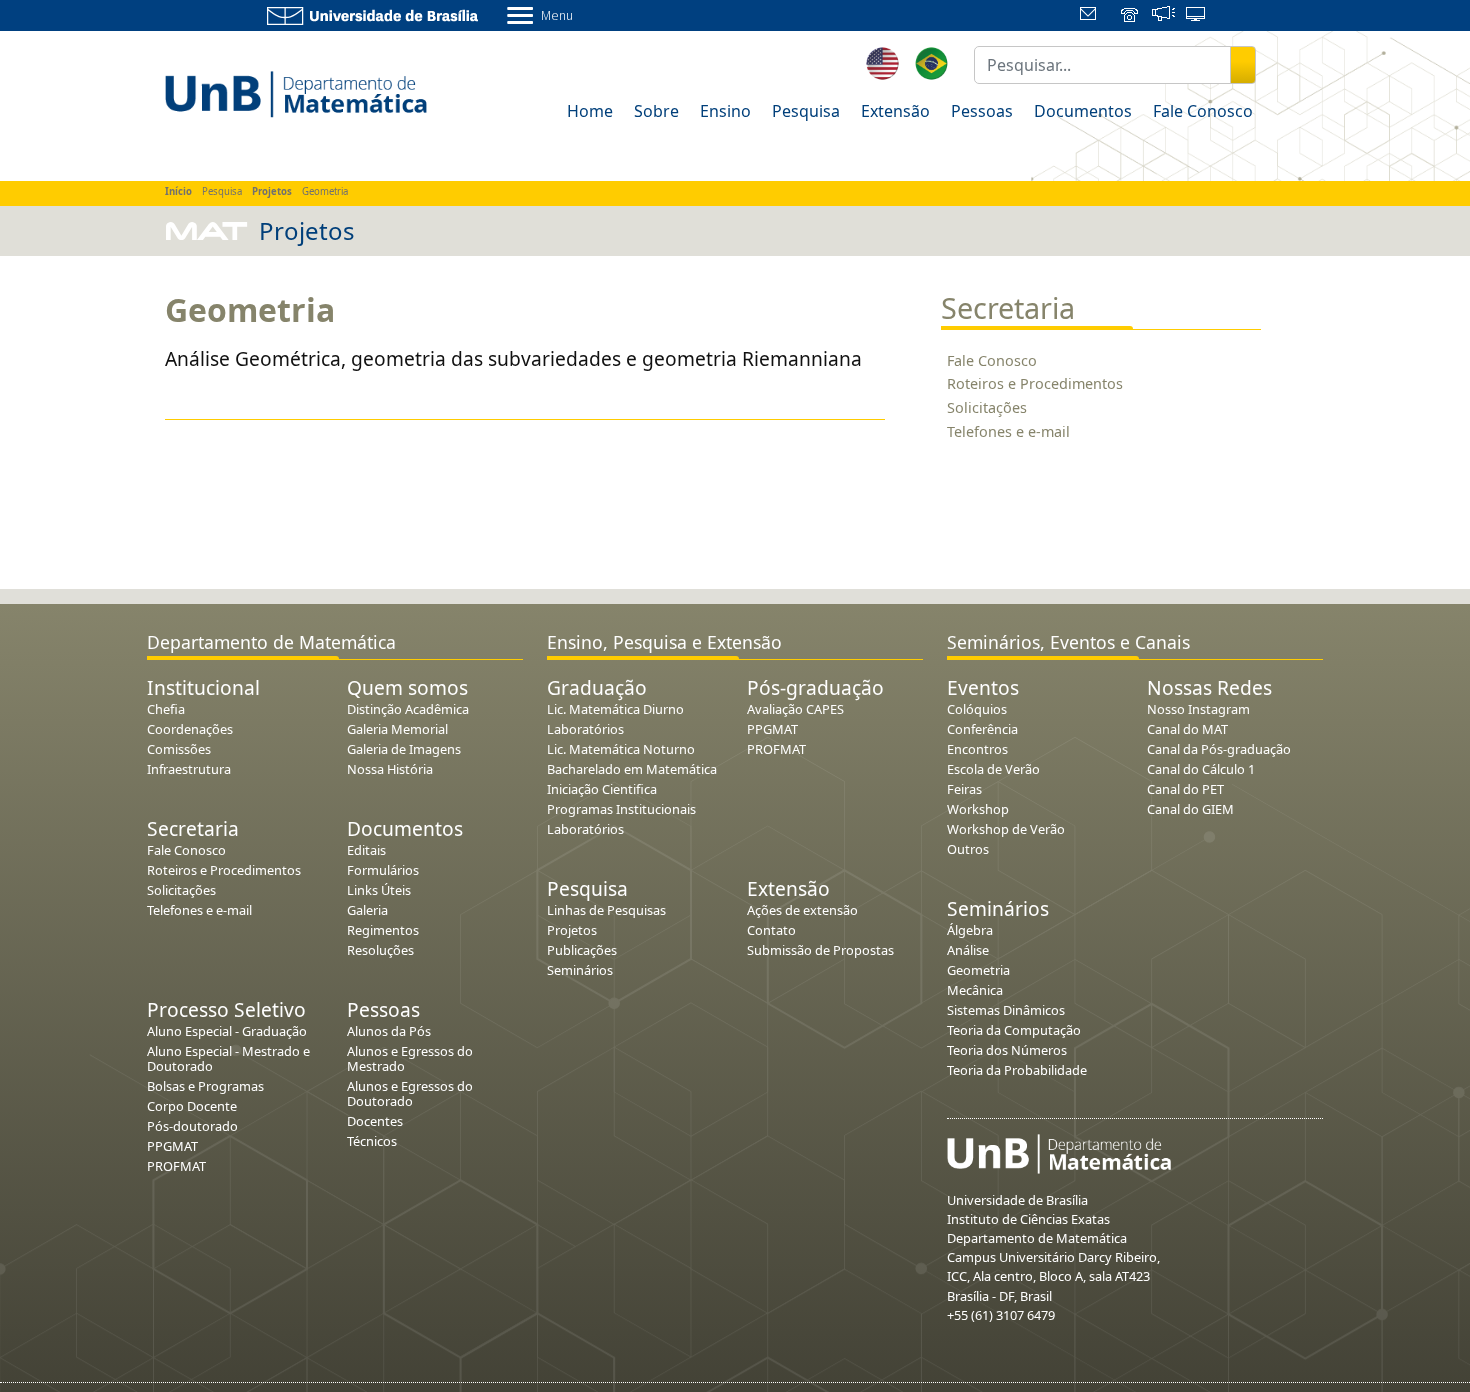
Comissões (179, 749)
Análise (968, 950)
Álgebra (970, 930)
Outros (968, 849)
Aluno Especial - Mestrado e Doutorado (228, 1058)
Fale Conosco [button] (1203, 111)
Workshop (978, 809)
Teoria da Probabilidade (1017, 1070)
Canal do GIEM (1190, 809)
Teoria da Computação (1014, 1030)
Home (590, 111)
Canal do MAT (1187, 729)
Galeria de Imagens (404, 749)
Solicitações (987, 407)
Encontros (977, 749)
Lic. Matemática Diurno (615, 709)
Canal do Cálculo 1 (1201, 769)
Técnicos (372, 1141)
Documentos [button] (1083, 111)
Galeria (367, 910)
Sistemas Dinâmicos (1006, 1010)
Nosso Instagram (1198, 709)
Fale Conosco (992, 360)
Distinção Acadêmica (408, 709)
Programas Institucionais (621, 809)
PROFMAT (176, 1166)
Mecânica (975, 990)
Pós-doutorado (192, 1126)
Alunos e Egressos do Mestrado (410, 1058)
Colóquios (977, 709)
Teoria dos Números (1007, 1050)
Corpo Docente (192, 1106)
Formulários (383, 870)
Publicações (582, 950)
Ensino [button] (725, 111)
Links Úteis (379, 890)
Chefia (166, 709)
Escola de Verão (993, 769)
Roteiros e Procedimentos (1035, 383)
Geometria (978, 970)
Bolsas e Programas (205, 1086)
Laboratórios (585, 729)
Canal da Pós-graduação (1219, 749)
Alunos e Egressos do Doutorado (410, 1093)
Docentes (375, 1121)
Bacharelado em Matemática (632, 769)
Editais (366, 850)
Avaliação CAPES (795, 709)
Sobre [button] (656, 111)
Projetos (572, 930)
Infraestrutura (189, 769)
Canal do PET (1185, 789)
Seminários (580, 970)
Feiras (964, 789)
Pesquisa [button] (806, 111)
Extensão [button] (895, 111)
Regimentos (383, 930)
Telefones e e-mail (1008, 431)
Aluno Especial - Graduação (227, 1031)
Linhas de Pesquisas (606, 910)
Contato (771, 930)
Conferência (982, 729)
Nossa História (390, 769)
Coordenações (190, 729)
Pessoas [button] (982, 111)
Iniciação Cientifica (602, 789)
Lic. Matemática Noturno (621, 749)
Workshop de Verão (1006, 829)
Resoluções (380, 950)
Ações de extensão (802, 910)
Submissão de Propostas (820, 950)
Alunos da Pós (389, 1031)
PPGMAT (172, 1146)
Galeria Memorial (397, 729)
